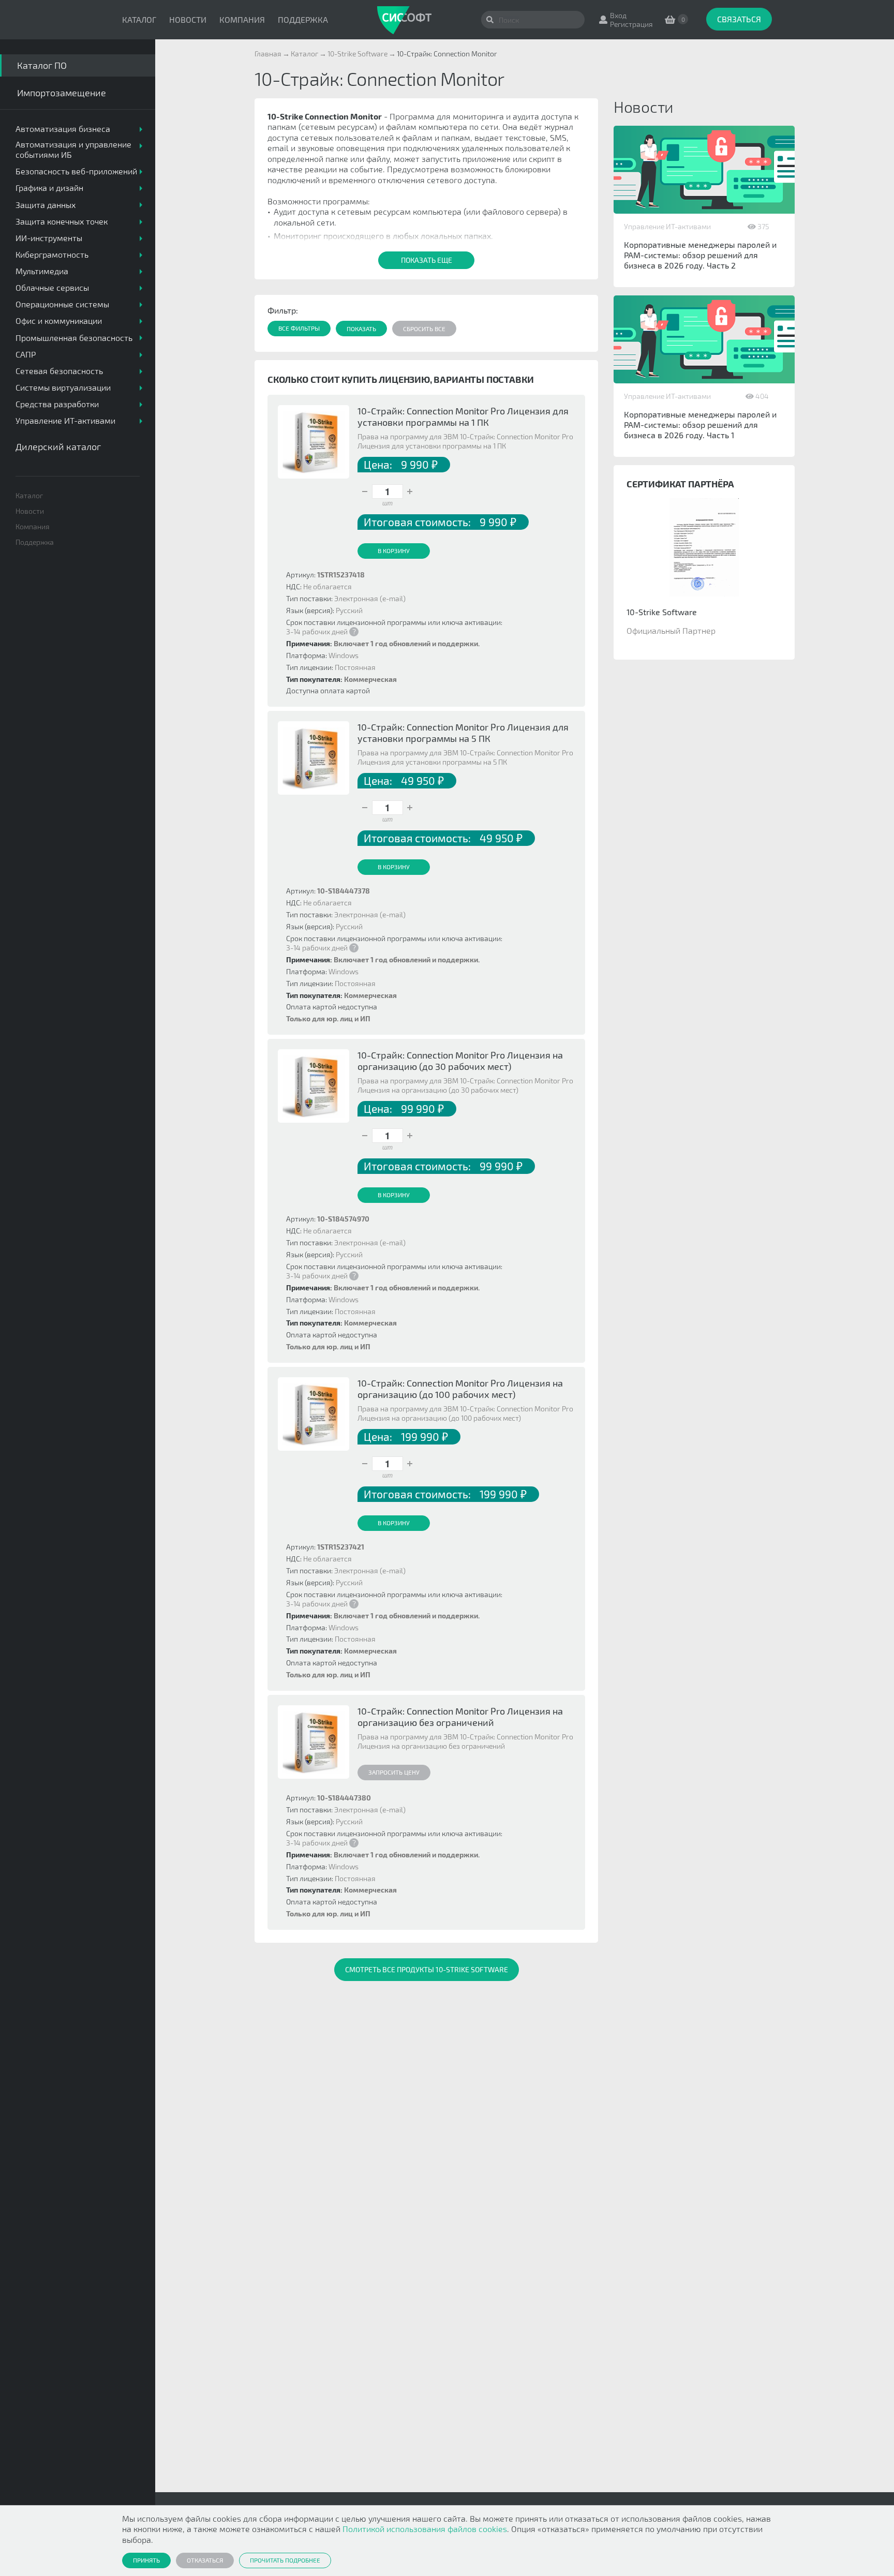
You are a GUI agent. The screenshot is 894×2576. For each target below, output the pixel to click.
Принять (146, 2560)
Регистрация (631, 24)
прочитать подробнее (285, 2560)
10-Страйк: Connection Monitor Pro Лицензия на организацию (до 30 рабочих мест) (460, 1061)
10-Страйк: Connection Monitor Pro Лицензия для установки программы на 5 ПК (463, 733)
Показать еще (427, 260)
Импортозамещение (62, 93)
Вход (618, 15)
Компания (242, 19)
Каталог (139, 19)
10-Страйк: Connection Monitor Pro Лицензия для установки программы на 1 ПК (463, 416)
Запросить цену (394, 1772)
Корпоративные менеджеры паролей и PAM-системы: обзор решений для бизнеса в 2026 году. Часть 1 (700, 425)
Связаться (739, 19)
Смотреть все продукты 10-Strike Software (427, 1969)
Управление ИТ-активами (667, 226)
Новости (188, 19)
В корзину (394, 550)
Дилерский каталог (58, 446)
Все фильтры (299, 328)
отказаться (205, 2560)
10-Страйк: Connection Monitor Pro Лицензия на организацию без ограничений (460, 1717)
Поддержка (303, 19)
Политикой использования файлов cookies (425, 2529)
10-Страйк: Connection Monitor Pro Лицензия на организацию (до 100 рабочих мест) (460, 1389)
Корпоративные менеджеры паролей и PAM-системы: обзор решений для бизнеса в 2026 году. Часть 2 (700, 255)
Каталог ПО (42, 65)
